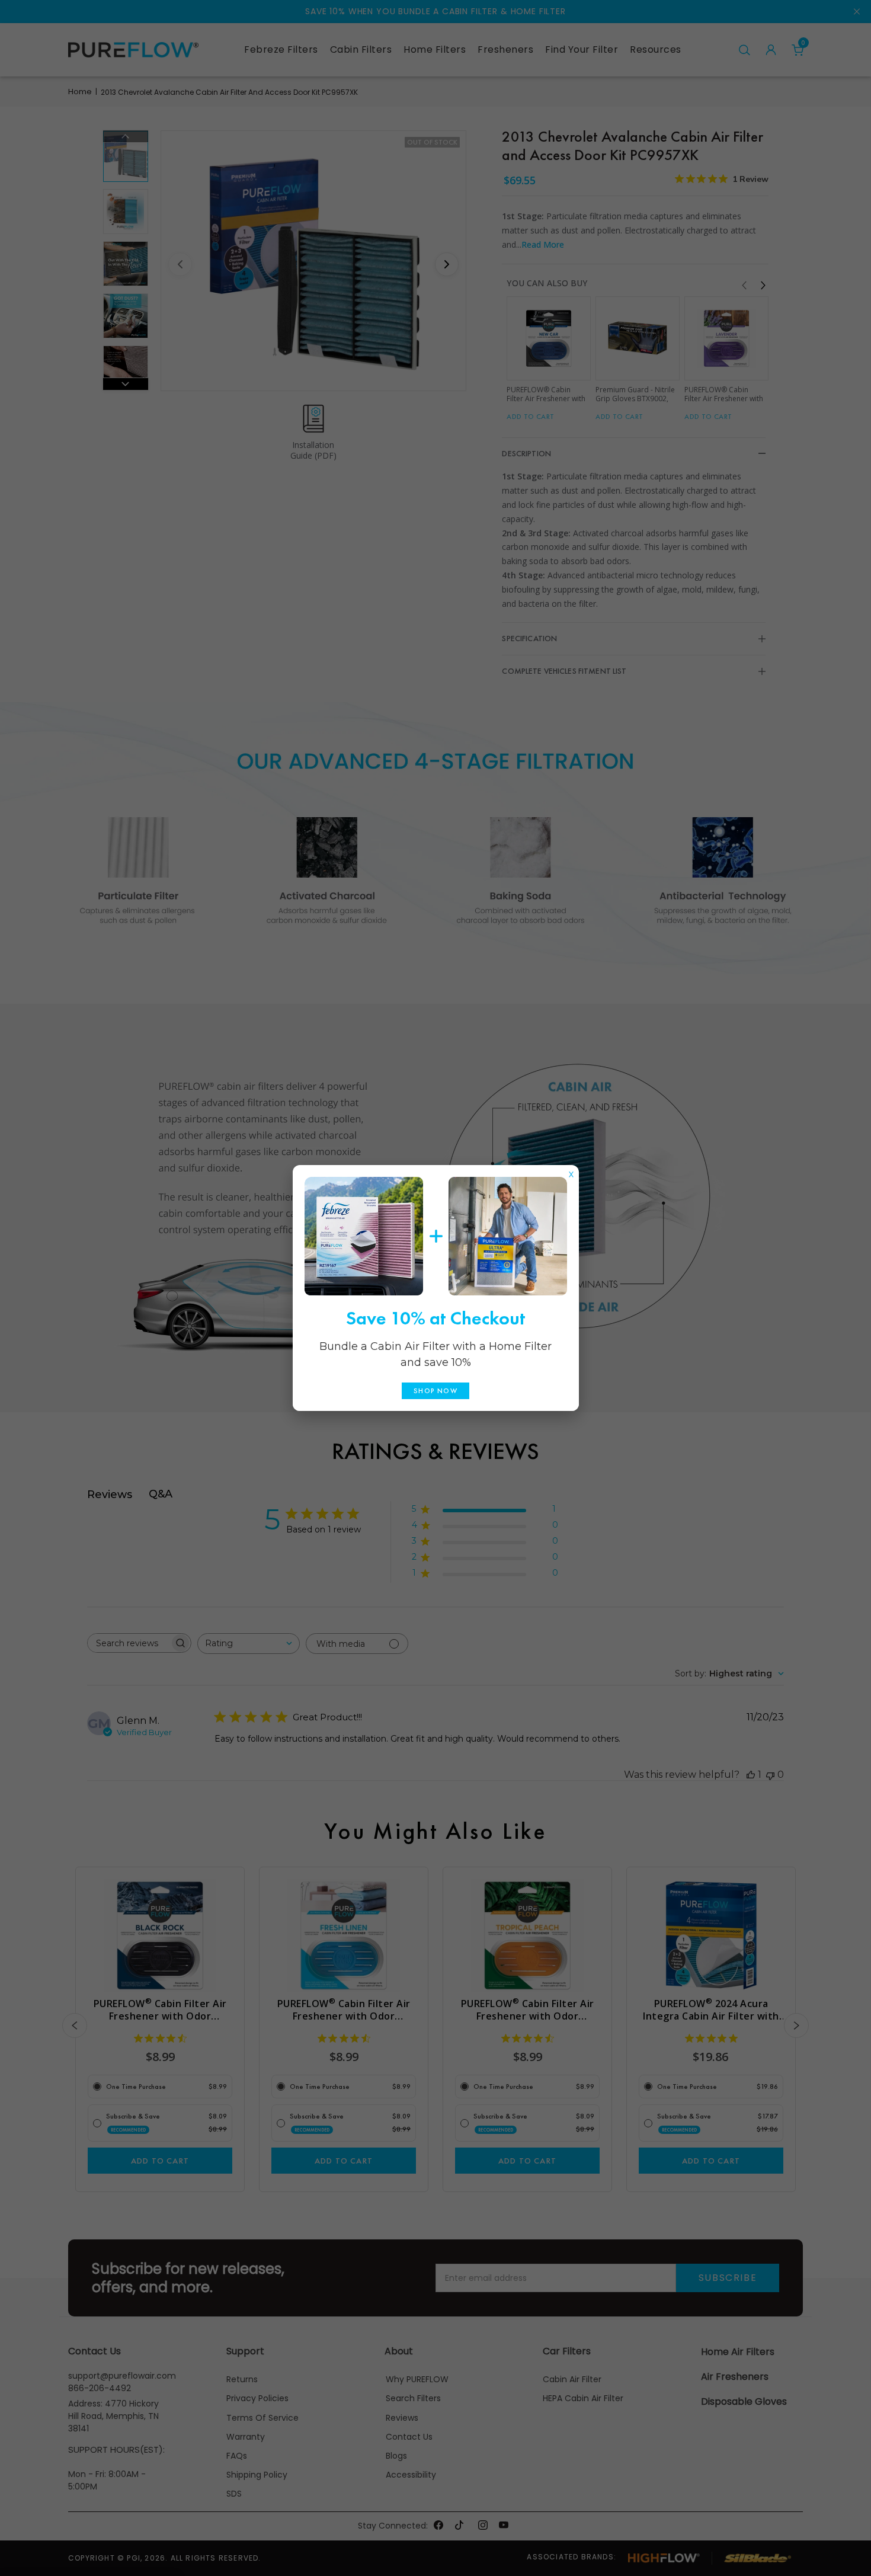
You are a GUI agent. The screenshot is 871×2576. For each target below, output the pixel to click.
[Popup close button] (571, 1172)
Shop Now (435, 1391)
